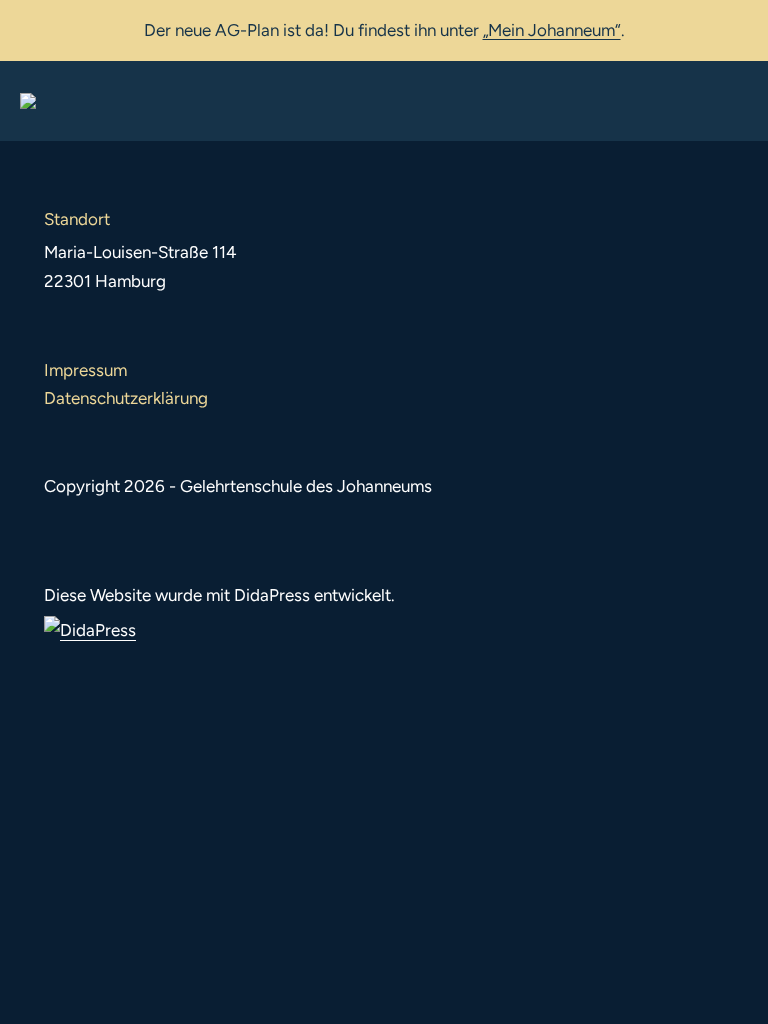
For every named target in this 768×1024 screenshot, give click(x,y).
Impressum (85, 370)
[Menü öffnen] (732, 101)
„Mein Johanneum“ (552, 30)
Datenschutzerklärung (126, 398)
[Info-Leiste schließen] (738, 27)
